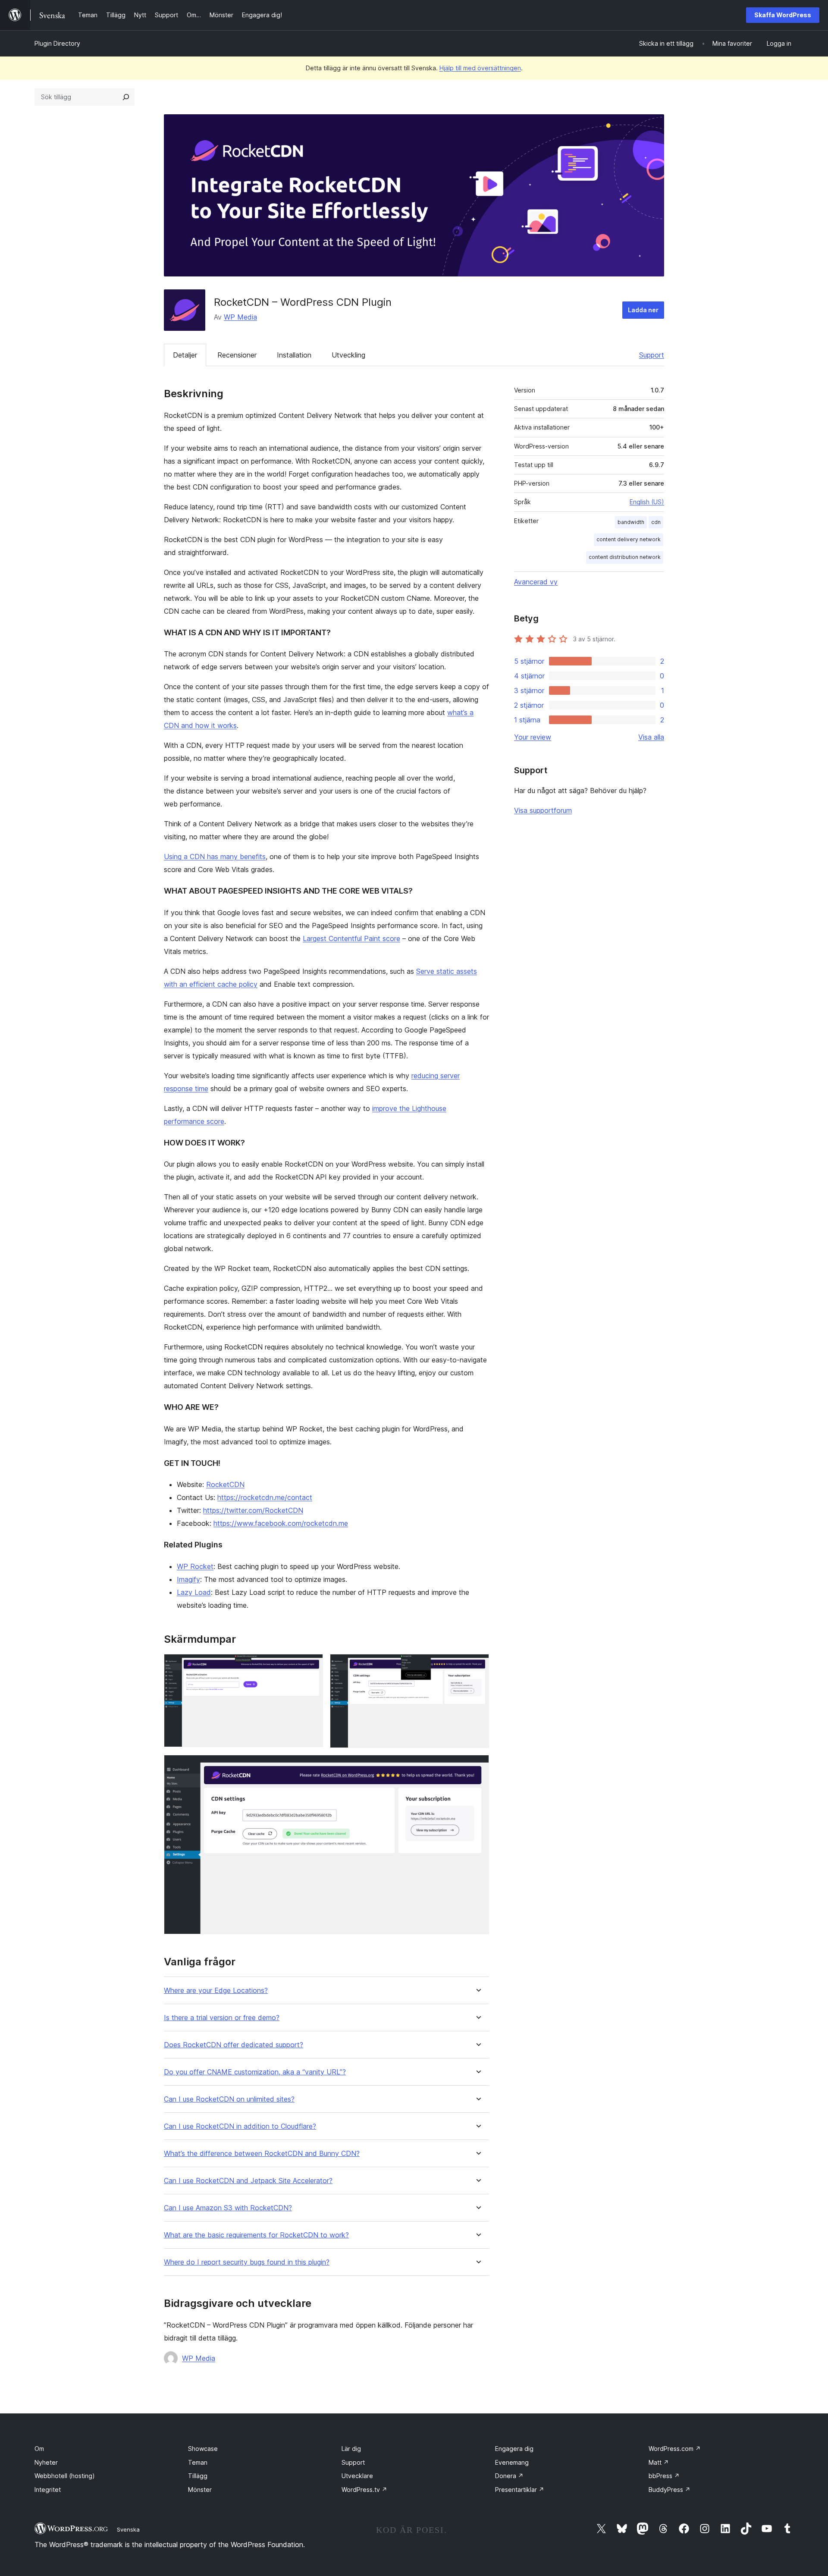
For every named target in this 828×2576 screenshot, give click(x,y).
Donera (509, 2476)
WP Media (240, 317)
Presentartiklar (520, 2490)
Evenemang (512, 2462)
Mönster (200, 2490)
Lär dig (351, 2449)
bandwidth (631, 522)
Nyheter (46, 2462)
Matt (659, 2462)
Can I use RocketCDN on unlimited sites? (229, 2099)
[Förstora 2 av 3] (477, 1666)
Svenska (128, 2529)
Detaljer (185, 355)
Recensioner (237, 355)
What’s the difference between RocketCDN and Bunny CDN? (262, 2154)
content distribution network (625, 557)
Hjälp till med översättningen (480, 68)
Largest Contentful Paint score (351, 938)
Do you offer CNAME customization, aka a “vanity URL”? (255, 2072)
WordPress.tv (364, 2490)
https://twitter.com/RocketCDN (253, 1510)
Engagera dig (514, 2449)
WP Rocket (195, 1566)
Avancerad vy (536, 582)
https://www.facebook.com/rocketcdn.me (281, 1523)
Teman (198, 2462)
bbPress (664, 2476)
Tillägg (198, 2476)
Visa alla (651, 737)
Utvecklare (357, 2476)
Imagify (188, 1579)
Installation (294, 355)
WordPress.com (675, 2449)
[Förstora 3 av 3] (477, 1766)
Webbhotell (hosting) (65, 2476)
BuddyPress (670, 2490)
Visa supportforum (543, 810)
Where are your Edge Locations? (216, 1991)
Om (39, 2449)
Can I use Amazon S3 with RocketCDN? (228, 2208)
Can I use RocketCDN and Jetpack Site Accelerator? (248, 2181)
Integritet (48, 2490)
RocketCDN (225, 1484)
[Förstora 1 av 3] (311, 1666)
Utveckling (348, 355)
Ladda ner (643, 310)
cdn (656, 522)
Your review (533, 737)
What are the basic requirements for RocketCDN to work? (256, 2235)
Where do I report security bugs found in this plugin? (247, 2262)
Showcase (203, 2449)
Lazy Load (194, 1592)
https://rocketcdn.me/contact (265, 1497)
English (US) (647, 502)
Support (652, 355)
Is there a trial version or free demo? (222, 2018)
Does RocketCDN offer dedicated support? (234, 2045)
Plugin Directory (57, 43)
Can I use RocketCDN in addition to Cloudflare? (240, 2126)
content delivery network (629, 539)
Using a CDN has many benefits (215, 857)
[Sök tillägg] (126, 97)
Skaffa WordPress (783, 15)
